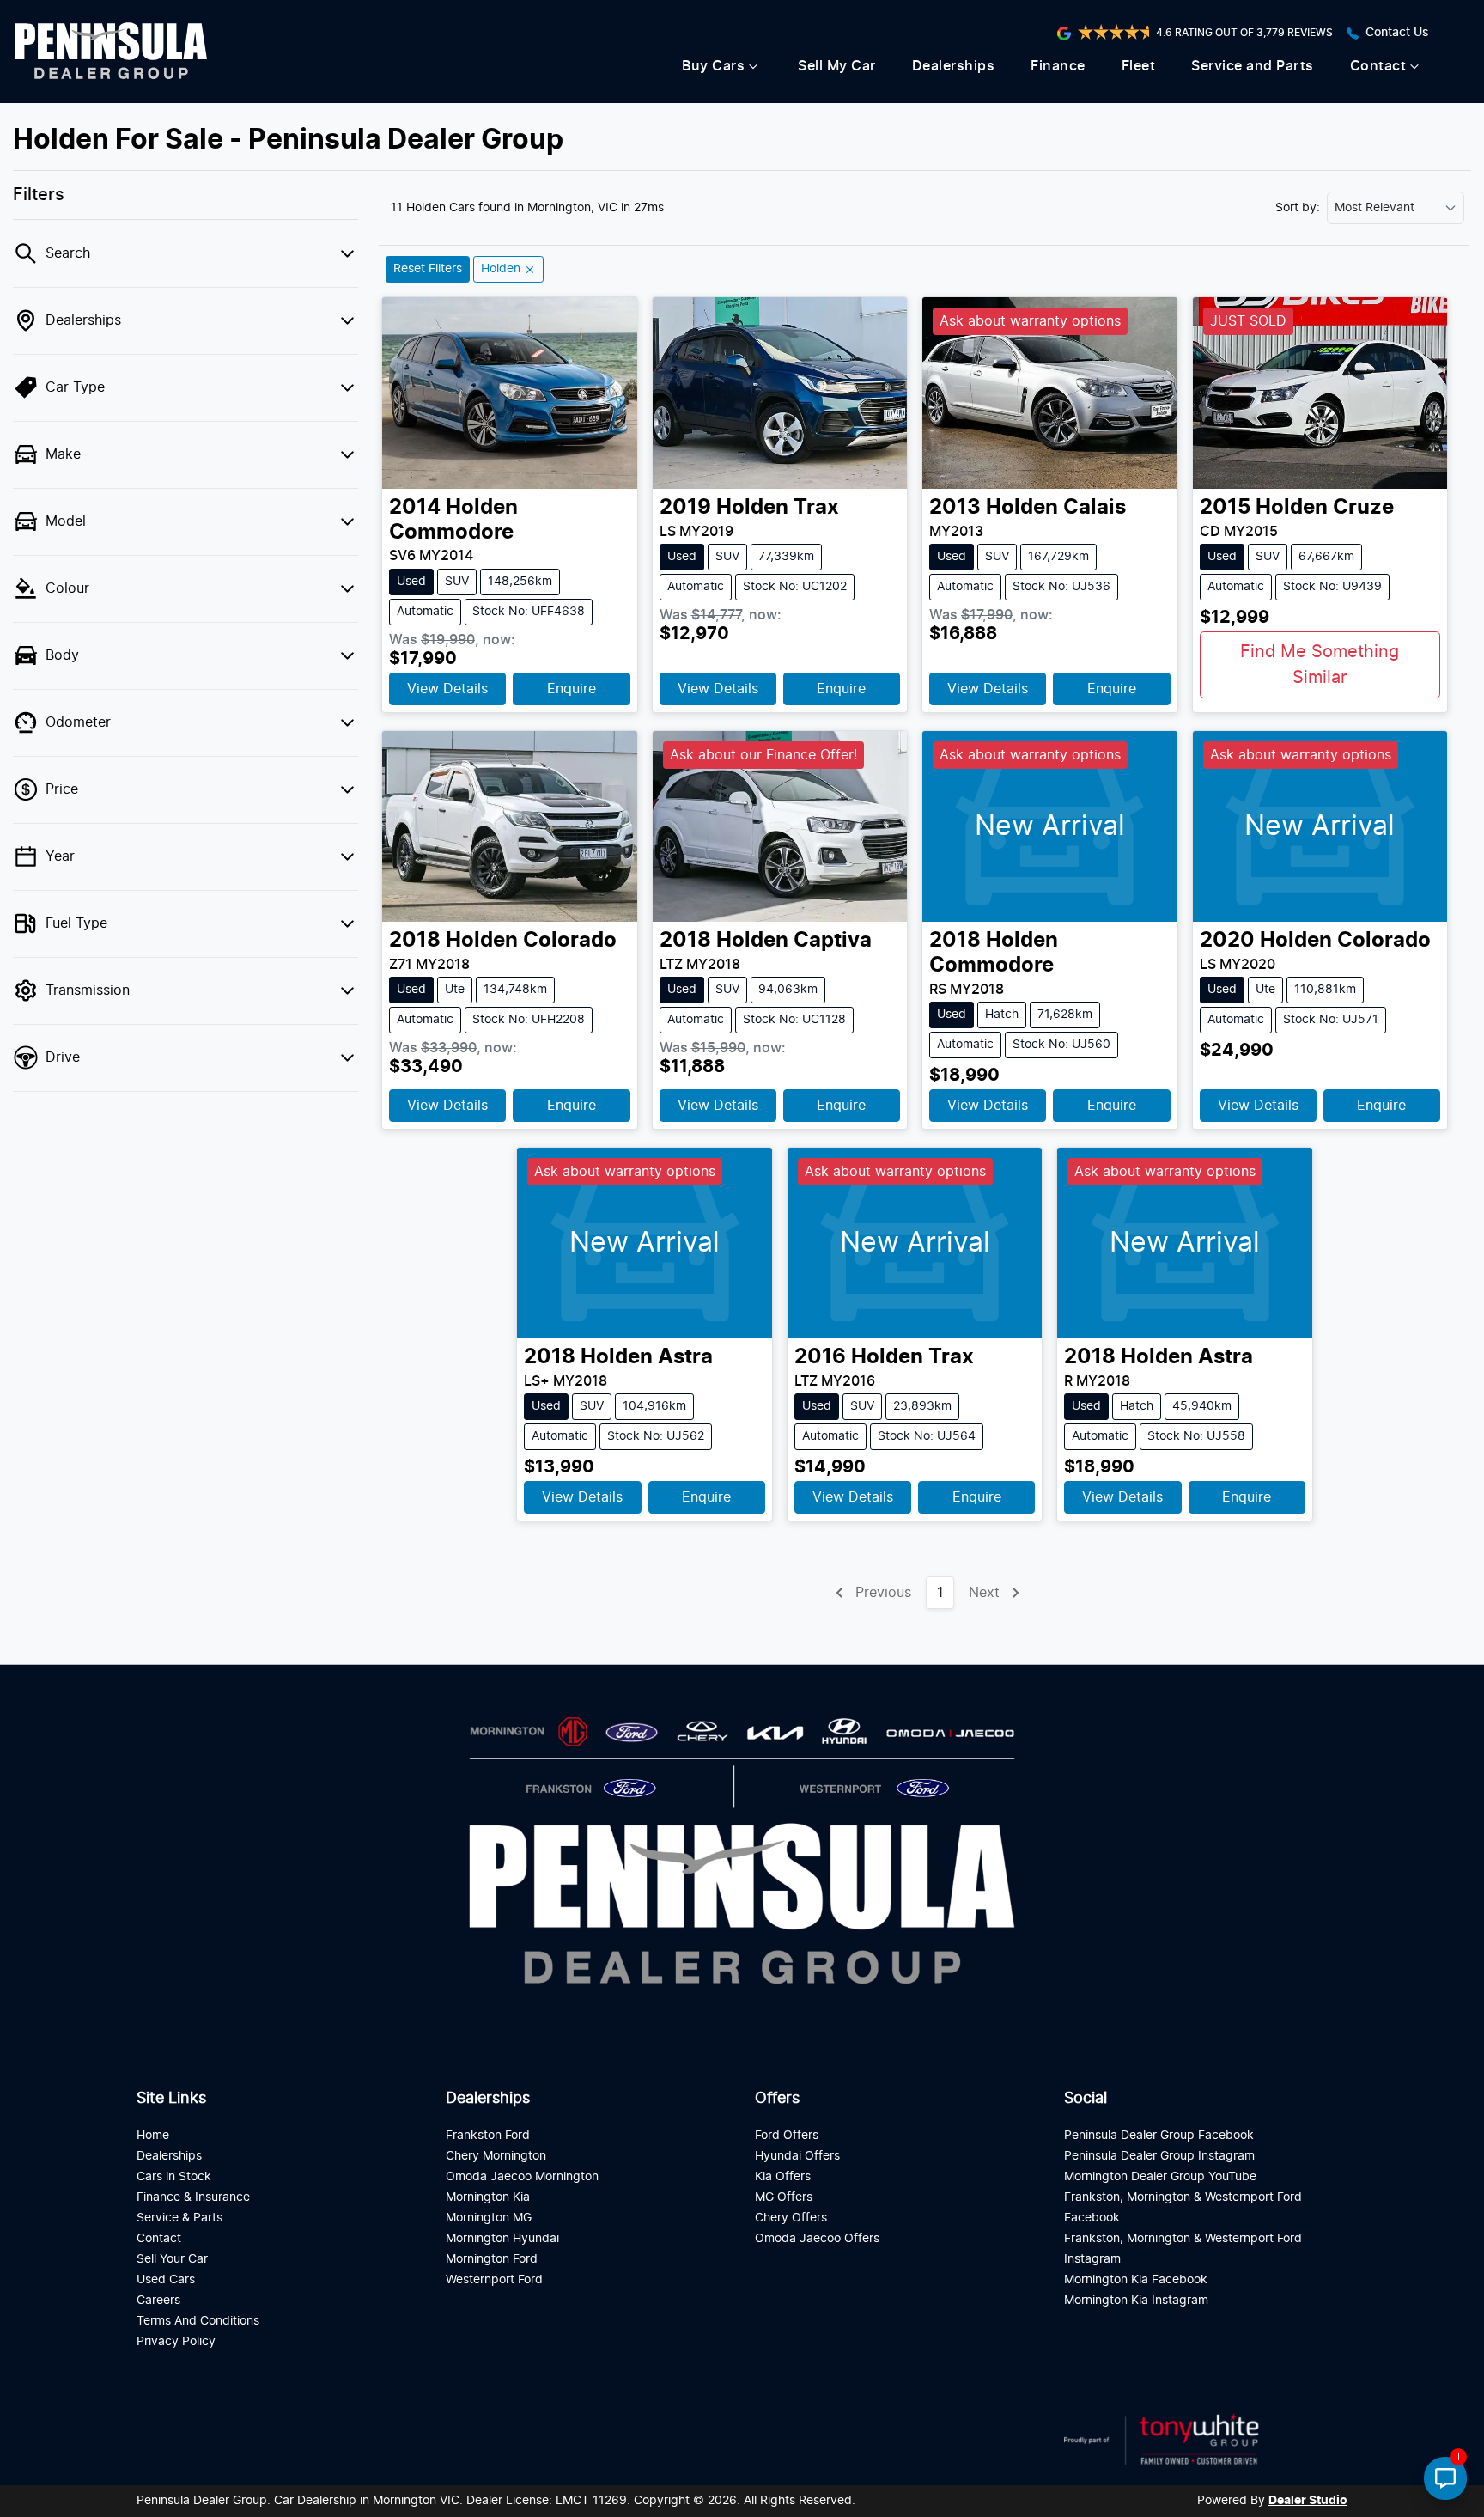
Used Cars (166, 2279)
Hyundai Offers (797, 2156)
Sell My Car (837, 66)
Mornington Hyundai (502, 2238)
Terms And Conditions (198, 2321)
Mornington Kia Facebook (1136, 2279)
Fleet (1139, 66)
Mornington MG (489, 2218)
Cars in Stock (174, 2176)
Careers (158, 2300)
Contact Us (1397, 33)
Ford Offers (787, 2135)
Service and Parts (1253, 66)
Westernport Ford (494, 2279)
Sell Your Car (172, 2259)
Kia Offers (783, 2176)
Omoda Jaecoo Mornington (522, 2176)
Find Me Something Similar (1320, 665)
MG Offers (784, 2197)
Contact (1378, 66)
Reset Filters (428, 269)
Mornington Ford (492, 2259)
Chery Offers (791, 2218)
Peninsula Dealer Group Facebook (1159, 2135)
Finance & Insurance (193, 2197)
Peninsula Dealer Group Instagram (1159, 2156)
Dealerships (954, 66)
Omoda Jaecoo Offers (817, 2238)
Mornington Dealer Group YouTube (1160, 2176)
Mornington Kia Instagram (1136, 2300)
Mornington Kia (488, 2197)
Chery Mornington (496, 2156)
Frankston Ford (488, 2135)
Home (153, 2135)
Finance (1058, 66)
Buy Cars (713, 66)
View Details (447, 689)
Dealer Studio (1308, 2501)
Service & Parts (179, 2218)
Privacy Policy (176, 2341)
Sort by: (1298, 208)
